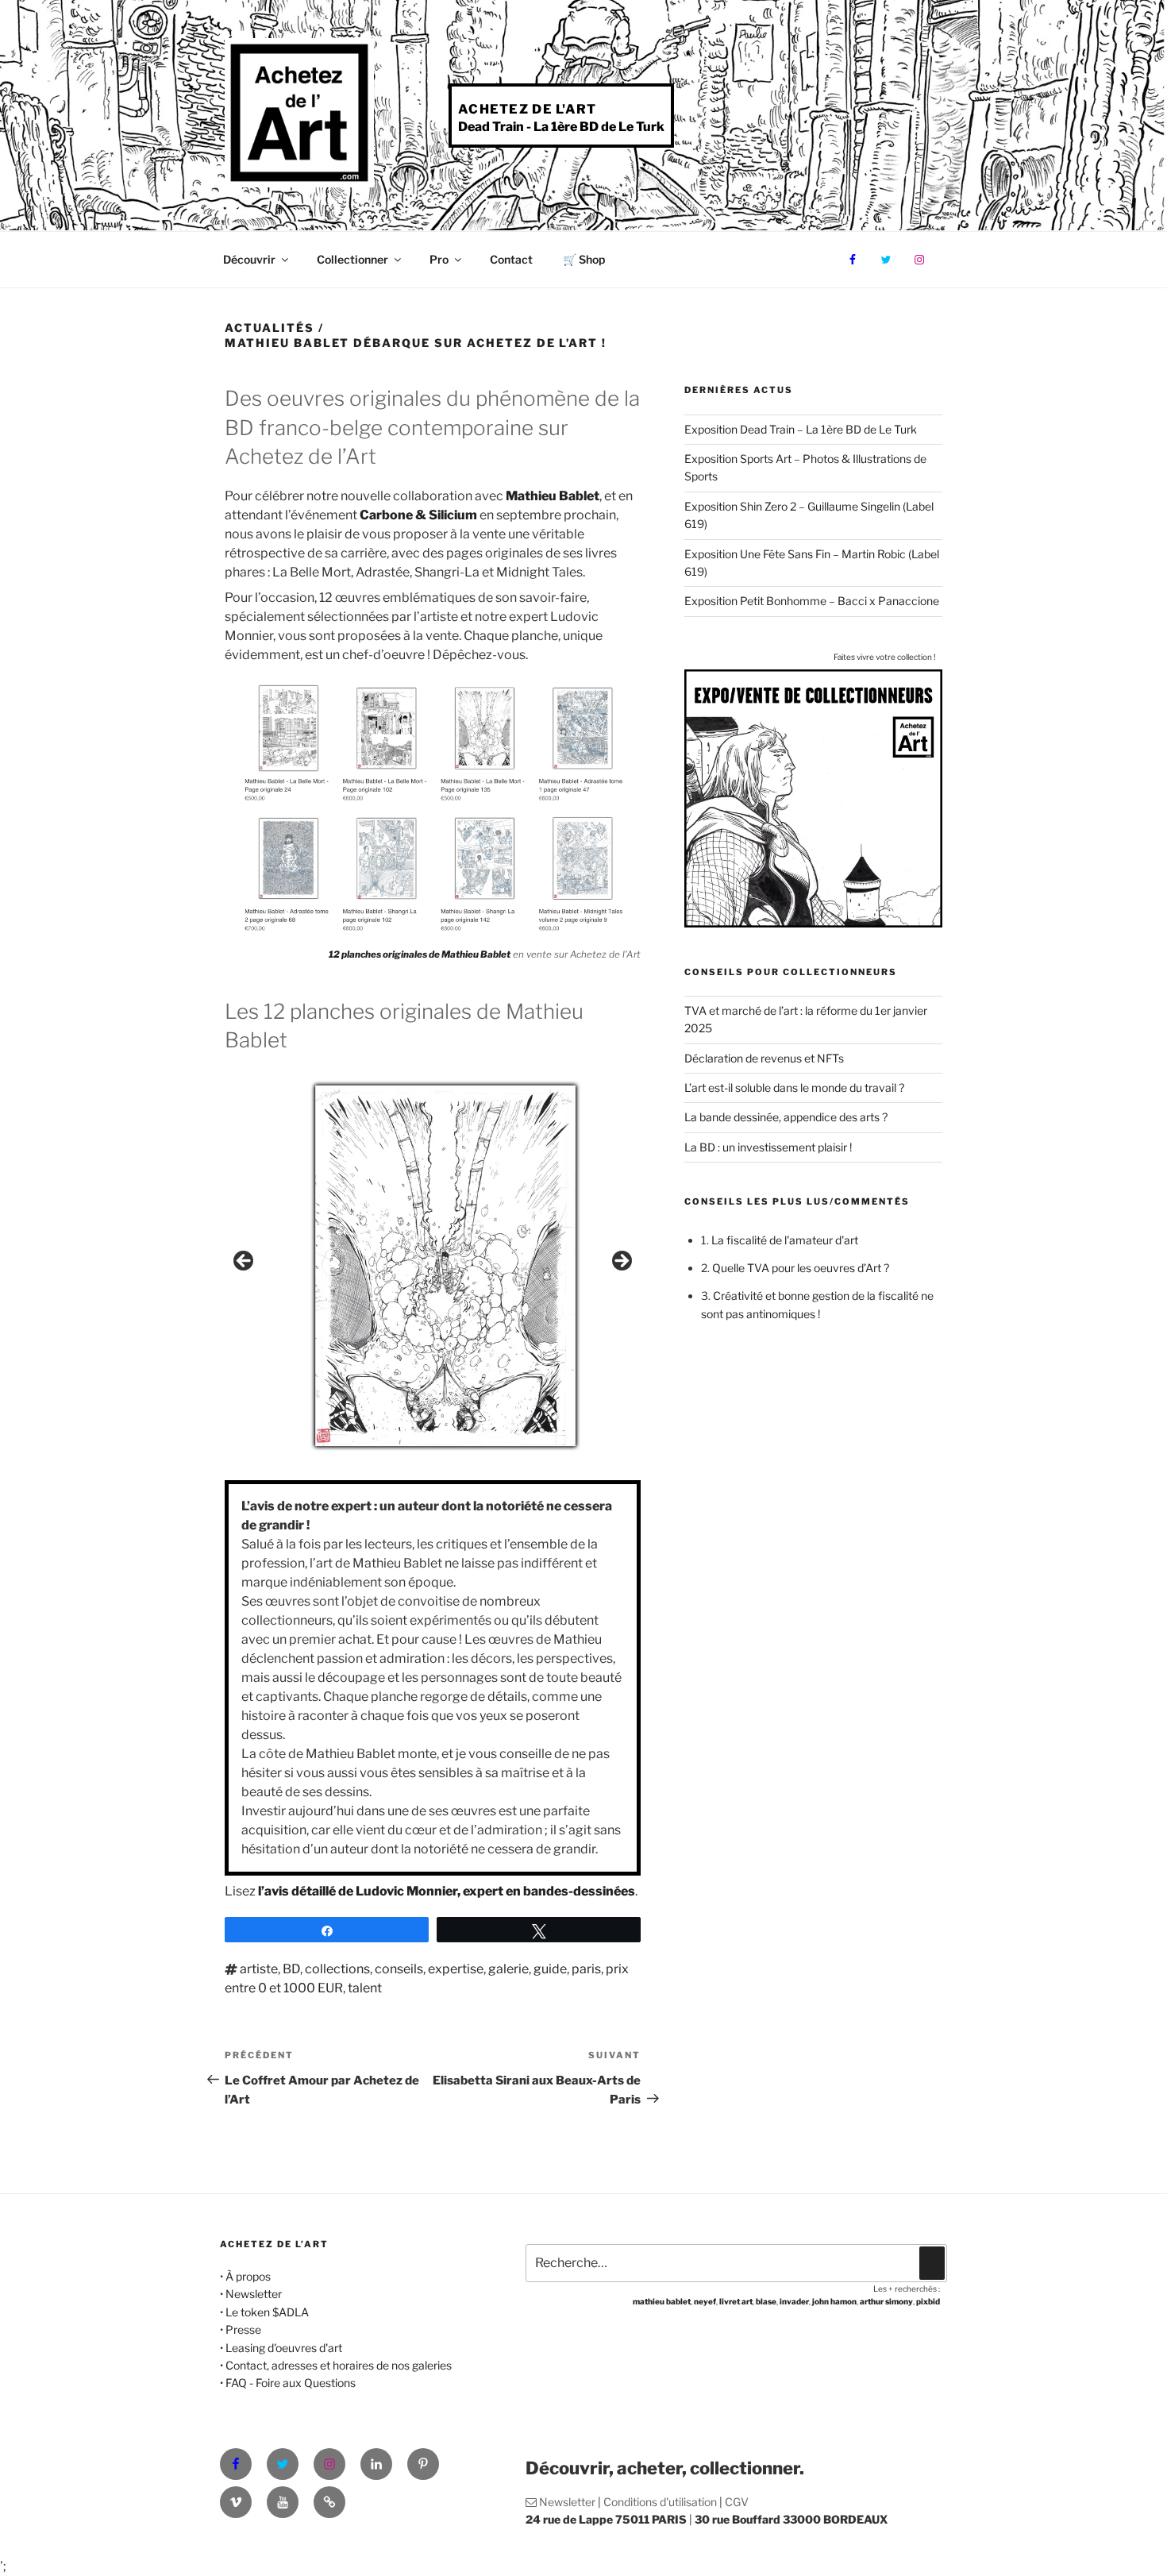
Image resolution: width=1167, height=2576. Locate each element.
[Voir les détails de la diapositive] (445, 1266)
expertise (456, 1969)
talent (365, 1988)
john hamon (834, 2301)
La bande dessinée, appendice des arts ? (786, 1117)
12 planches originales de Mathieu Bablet (420, 954)
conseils (399, 1969)
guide (550, 1969)
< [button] (245, 1262)
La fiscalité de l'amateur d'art (785, 1240)
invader (794, 2301)
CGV (737, 2502)
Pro (439, 259)
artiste (259, 1969)
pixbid (928, 2301)
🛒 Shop (584, 259)
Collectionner (352, 259)
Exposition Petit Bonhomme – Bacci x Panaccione (812, 601)
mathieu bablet (662, 2301)
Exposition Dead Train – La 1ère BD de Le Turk (801, 429)
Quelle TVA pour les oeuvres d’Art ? (801, 1268)
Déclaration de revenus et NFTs (764, 1058)
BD (291, 1969)
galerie (508, 1969)
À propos (248, 2276)
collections (337, 1969)
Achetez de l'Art (527, 109)
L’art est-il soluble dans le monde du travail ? (794, 1087)
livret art (736, 2301)
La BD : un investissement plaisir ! (768, 1147)
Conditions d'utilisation (660, 2502)
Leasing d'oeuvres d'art (284, 2348)
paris (586, 1969)
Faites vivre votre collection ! (884, 657)
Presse (243, 2329)
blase (766, 2301)
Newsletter (254, 2294)
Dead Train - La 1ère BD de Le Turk (561, 127)
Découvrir (249, 259)
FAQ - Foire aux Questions (291, 2383)
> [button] (621, 1262)
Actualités (270, 328)
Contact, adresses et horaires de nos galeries (339, 2365)
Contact (511, 259)
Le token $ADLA (267, 2312)
